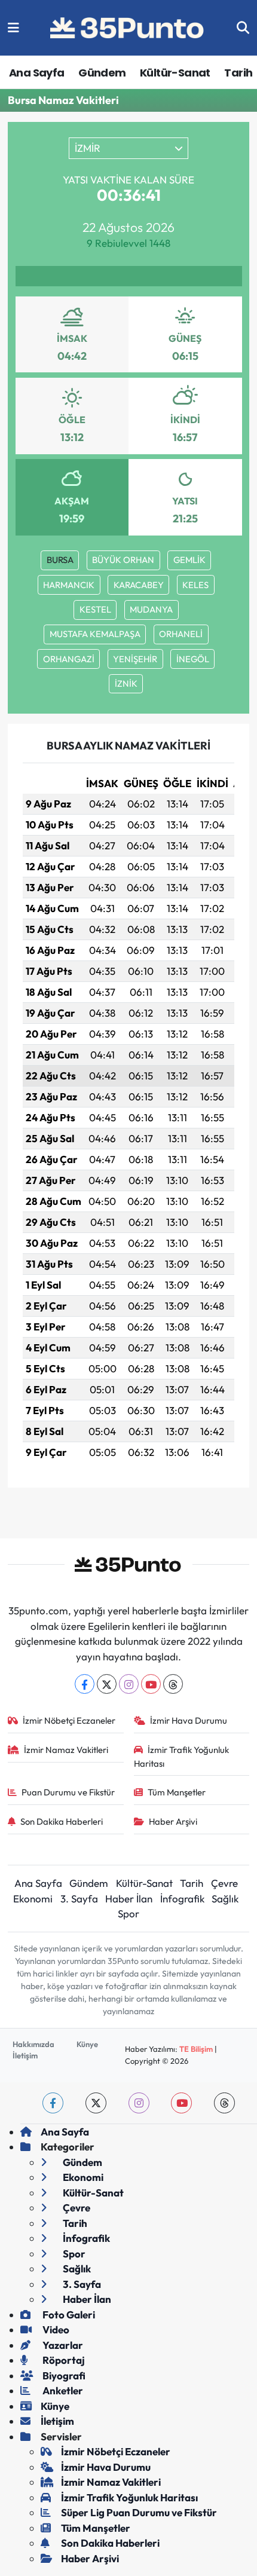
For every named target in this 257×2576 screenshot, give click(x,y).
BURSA (60, 560)
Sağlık (225, 1899)
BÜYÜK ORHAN (123, 560)
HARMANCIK (69, 585)
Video (55, 2329)
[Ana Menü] (13, 28)
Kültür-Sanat (175, 73)
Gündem (102, 73)
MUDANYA (151, 609)
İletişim (25, 2055)
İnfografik (182, 1899)
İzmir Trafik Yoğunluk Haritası (182, 1756)
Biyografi (63, 2375)
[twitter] (96, 2103)
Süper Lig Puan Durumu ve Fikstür (139, 2512)
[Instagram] (129, 1684)
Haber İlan (129, 1899)
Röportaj (63, 2360)
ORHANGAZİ (69, 659)
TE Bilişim (196, 2049)
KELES (195, 585)
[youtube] (181, 2103)
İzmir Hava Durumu (189, 1720)
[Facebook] (85, 1684)
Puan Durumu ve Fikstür (68, 1792)
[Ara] (243, 28)
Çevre (224, 1883)
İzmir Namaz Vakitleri (66, 1750)
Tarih (238, 73)
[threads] (224, 2103)
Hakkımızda (33, 2044)
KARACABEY (139, 585)
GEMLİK (189, 560)
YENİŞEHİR (135, 659)
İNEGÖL (193, 659)
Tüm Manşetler (177, 1792)
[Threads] (173, 1684)
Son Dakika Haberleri (62, 1821)
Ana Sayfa (37, 73)
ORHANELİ (181, 634)
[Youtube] (151, 1684)
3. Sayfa (79, 1899)
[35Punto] (128, 28)
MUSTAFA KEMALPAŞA (95, 634)
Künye (87, 2044)
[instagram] (139, 2103)
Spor (128, 1913)
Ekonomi (33, 1899)
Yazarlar (62, 2345)
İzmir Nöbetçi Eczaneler (69, 1720)
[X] (107, 1684)
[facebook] (53, 2103)
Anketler (62, 2390)
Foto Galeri (68, 2315)
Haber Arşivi (173, 1821)
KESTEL (95, 609)
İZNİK (126, 683)
